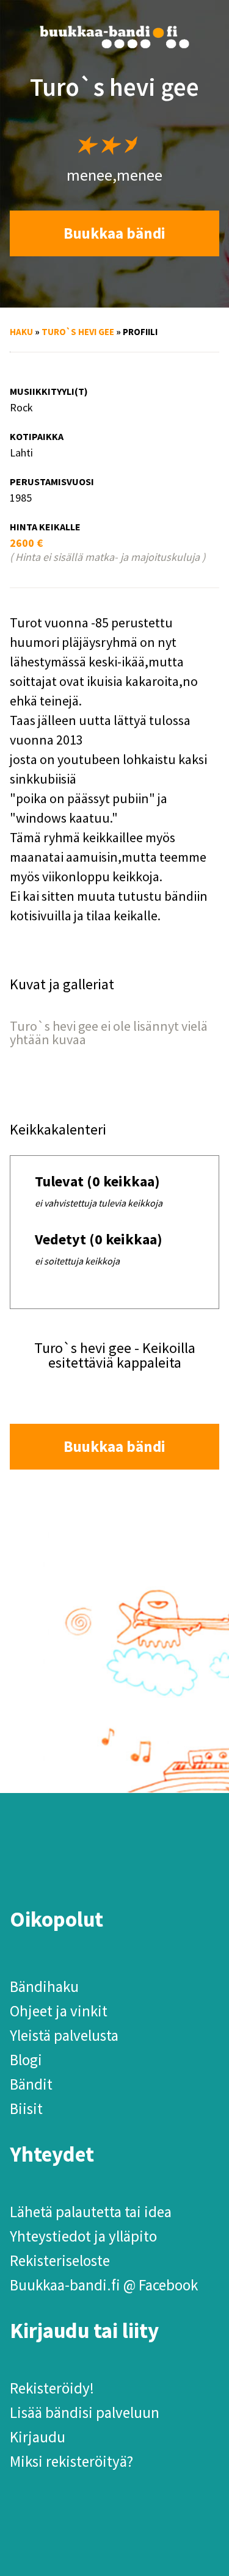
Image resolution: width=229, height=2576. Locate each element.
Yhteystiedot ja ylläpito (83, 2236)
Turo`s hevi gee (78, 332)
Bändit (31, 2084)
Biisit (26, 2109)
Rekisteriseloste (60, 2260)
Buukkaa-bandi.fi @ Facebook (104, 2285)
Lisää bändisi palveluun (85, 2412)
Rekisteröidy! (52, 2388)
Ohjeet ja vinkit (59, 2011)
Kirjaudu (38, 2437)
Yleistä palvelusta (64, 2035)
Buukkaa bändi (114, 233)
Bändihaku (44, 1986)
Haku (21, 332)
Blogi (26, 2060)
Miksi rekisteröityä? (71, 2461)
